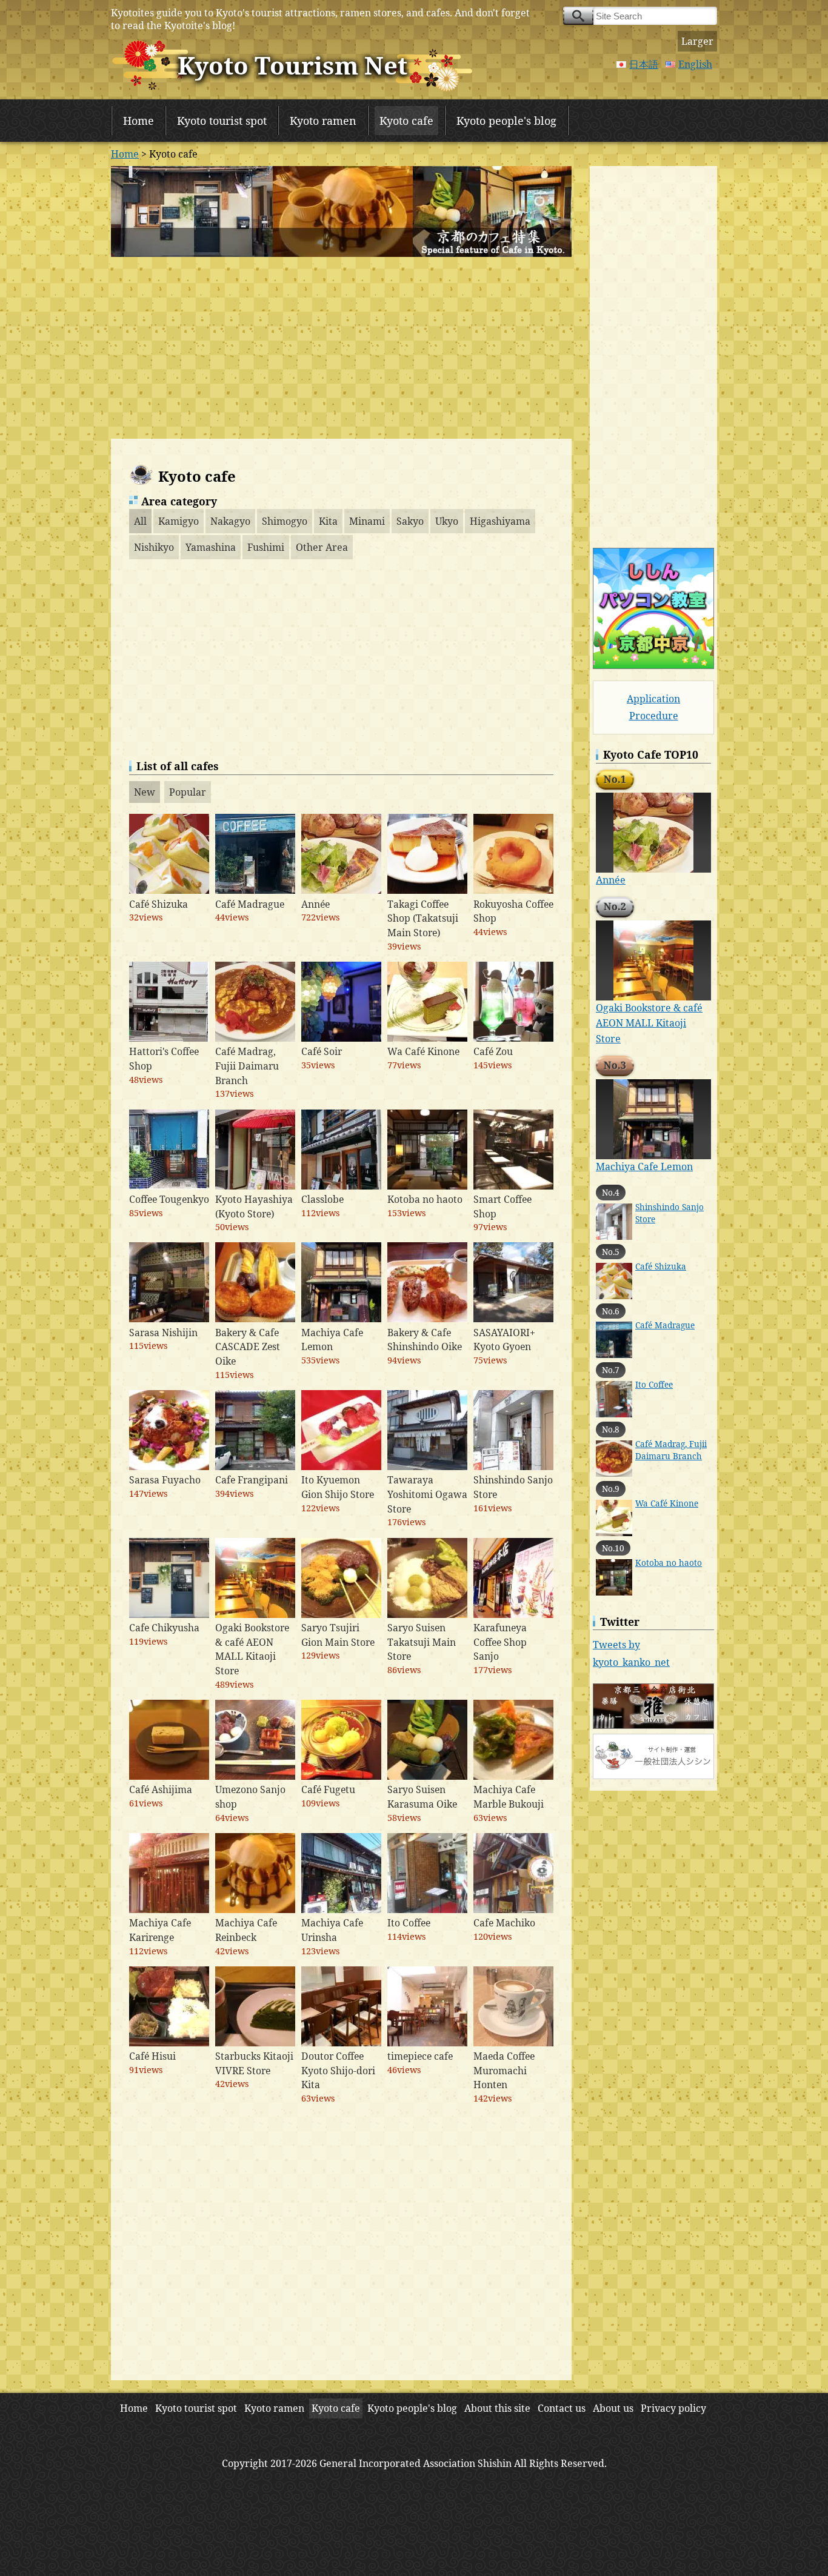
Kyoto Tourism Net (292, 65)
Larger (697, 41)
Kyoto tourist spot (222, 121)
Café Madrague (665, 1325)
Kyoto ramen (323, 121)
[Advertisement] (341, 348)
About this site (497, 2408)
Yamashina (211, 547)
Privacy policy (673, 2408)
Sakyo (410, 521)
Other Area (322, 547)
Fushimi (266, 547)
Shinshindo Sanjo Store (669, 1213)
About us (613, 2408)
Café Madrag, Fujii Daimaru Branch (671, 1450)
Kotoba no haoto (669, 1563)
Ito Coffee (654, 1384)
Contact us (562, 2408)
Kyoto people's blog (506, 121)
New (145, 792)
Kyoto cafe (406, 121)
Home (139, 121)
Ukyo (447, 521)
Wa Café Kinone (667, 1503)
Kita (328, 521)
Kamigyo (179, 521)
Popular (188, 792)
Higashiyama (500, 521)
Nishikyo (154, 547)
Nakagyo (230, 521)
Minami (367, 521)
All (140, 521)
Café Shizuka (661, 1266)
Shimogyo (285, 521)
